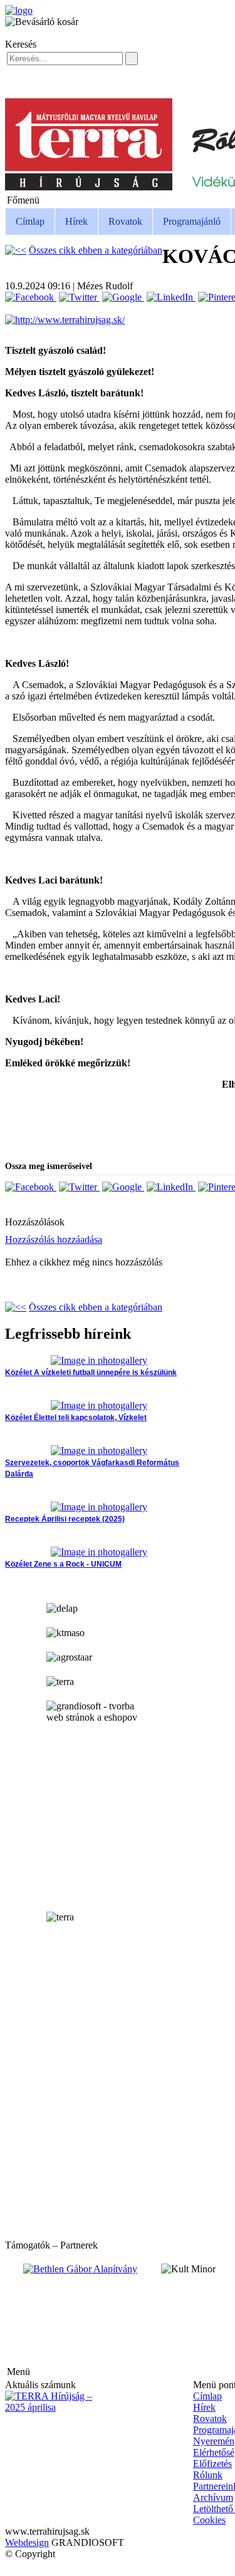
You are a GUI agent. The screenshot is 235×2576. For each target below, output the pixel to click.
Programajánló (192, 221)
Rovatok (125, 221)
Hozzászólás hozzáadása (54, 1239)
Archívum (213, 2497)
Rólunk (208, 2475)
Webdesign (27, 2543)
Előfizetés (212, 2464)
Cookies (209, 2520)
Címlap (30, 221)
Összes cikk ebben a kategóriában (96, 250)
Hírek (76, 221)
